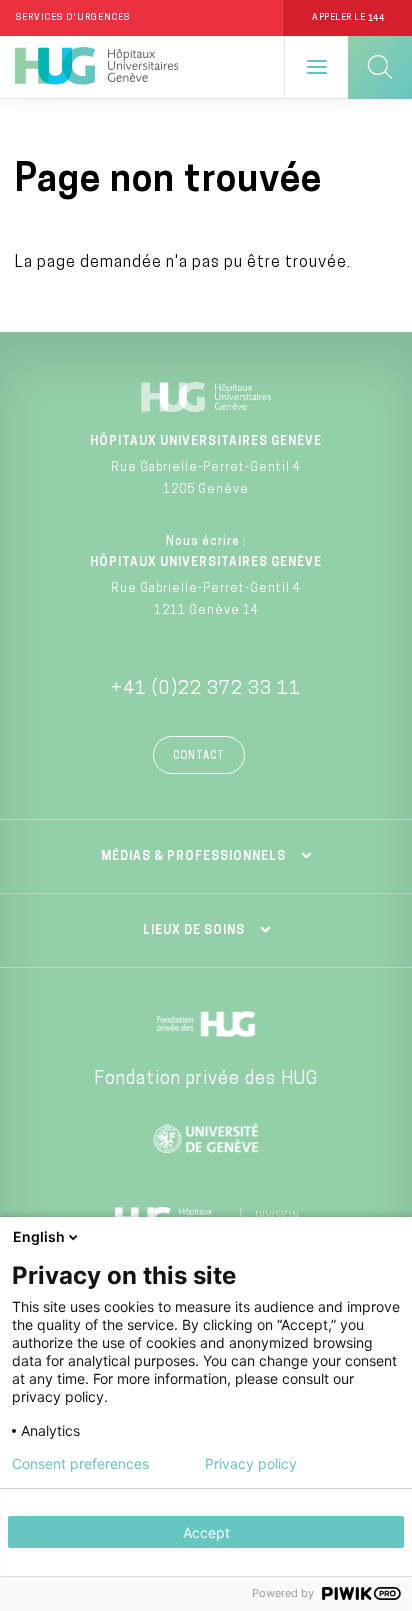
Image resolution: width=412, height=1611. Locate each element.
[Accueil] (96, 67)
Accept (206, 1532)
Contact (199, 756)
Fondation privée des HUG (206, 1080)
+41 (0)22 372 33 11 (206, 690)
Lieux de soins (194, 931)
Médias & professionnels (193, 857)
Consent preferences (80, 1464)
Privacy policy (251, 1464)
